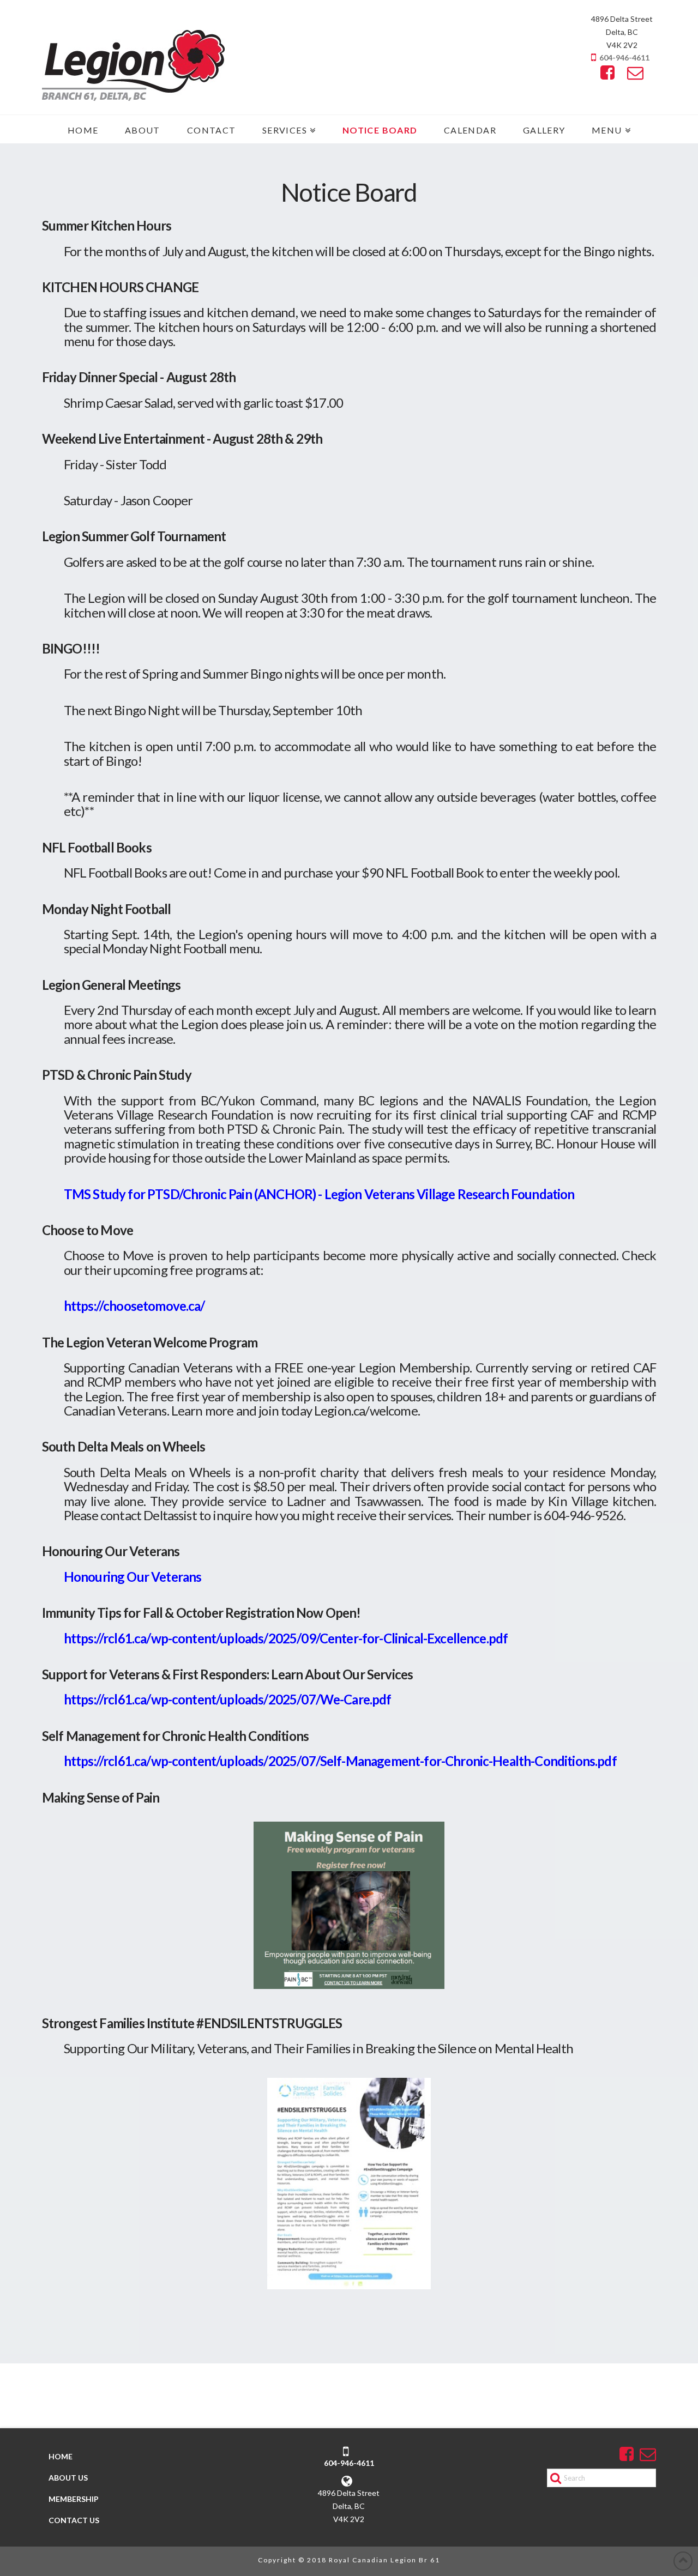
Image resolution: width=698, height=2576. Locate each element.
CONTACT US (74, 2520)
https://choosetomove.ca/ (134, 1306)
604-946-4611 (624, 58)
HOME (61, 2456)
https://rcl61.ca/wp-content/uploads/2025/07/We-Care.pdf (228, 1699)
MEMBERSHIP (74, 2499)
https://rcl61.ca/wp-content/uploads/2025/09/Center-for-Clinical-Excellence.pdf (286, 1638)
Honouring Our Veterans (133, 1577)
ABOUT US (68, 2478)
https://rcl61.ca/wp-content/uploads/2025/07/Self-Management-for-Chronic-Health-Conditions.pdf (340, 1761)
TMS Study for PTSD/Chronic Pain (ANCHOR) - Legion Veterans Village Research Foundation (319, 1194)
